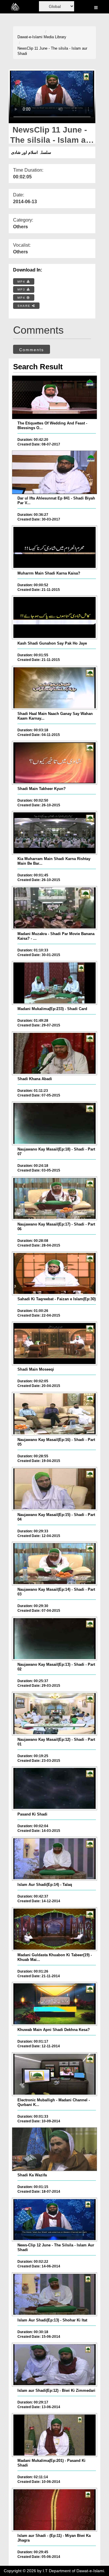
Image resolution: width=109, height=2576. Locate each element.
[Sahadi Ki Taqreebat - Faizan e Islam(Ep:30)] (54, 1273)
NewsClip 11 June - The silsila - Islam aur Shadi (52, 51)
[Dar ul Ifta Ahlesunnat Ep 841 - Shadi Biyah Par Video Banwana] (54, 472)
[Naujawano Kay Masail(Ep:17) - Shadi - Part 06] (54, 1198)
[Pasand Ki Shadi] (54, 1788)
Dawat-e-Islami (30, 37)
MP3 (22, 289)
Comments (32, 350)
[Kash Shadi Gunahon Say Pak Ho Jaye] (54, 617)
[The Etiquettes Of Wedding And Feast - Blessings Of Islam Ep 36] (54, 397)
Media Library (55, 37)
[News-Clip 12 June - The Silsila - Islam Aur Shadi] (54, 2220)
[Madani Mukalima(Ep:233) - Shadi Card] (54, 983)
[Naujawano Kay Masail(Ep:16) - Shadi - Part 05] (54, 1414)
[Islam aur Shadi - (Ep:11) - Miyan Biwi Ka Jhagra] (54, 2510)
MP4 (22, 282)
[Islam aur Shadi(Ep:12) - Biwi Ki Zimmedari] (54, 2365)
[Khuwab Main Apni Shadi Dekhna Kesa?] (54, 2004)
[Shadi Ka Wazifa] (54, 2149)
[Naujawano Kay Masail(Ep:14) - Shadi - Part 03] (54, 1564)
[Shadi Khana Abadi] (54, 1053)
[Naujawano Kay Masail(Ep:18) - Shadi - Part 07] (54, 1123)
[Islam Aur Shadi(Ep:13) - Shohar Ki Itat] (54, 2294)
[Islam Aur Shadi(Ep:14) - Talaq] (54, 1859)
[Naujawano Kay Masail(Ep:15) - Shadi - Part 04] (54, 1489)
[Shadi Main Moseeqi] (54, 1343)
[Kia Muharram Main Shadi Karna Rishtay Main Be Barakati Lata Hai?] (54, 833)
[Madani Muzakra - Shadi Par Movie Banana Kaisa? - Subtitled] (54, 908)
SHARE (25, 306)
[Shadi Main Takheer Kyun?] (54, 763)
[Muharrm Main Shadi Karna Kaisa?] (54, 547)
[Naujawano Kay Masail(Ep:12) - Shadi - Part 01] (54, 1714)
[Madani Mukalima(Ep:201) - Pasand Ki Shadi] (54, 2435)
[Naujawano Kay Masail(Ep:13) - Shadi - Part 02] (54, 1639)
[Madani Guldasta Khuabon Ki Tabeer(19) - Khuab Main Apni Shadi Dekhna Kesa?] (54, 1929)
